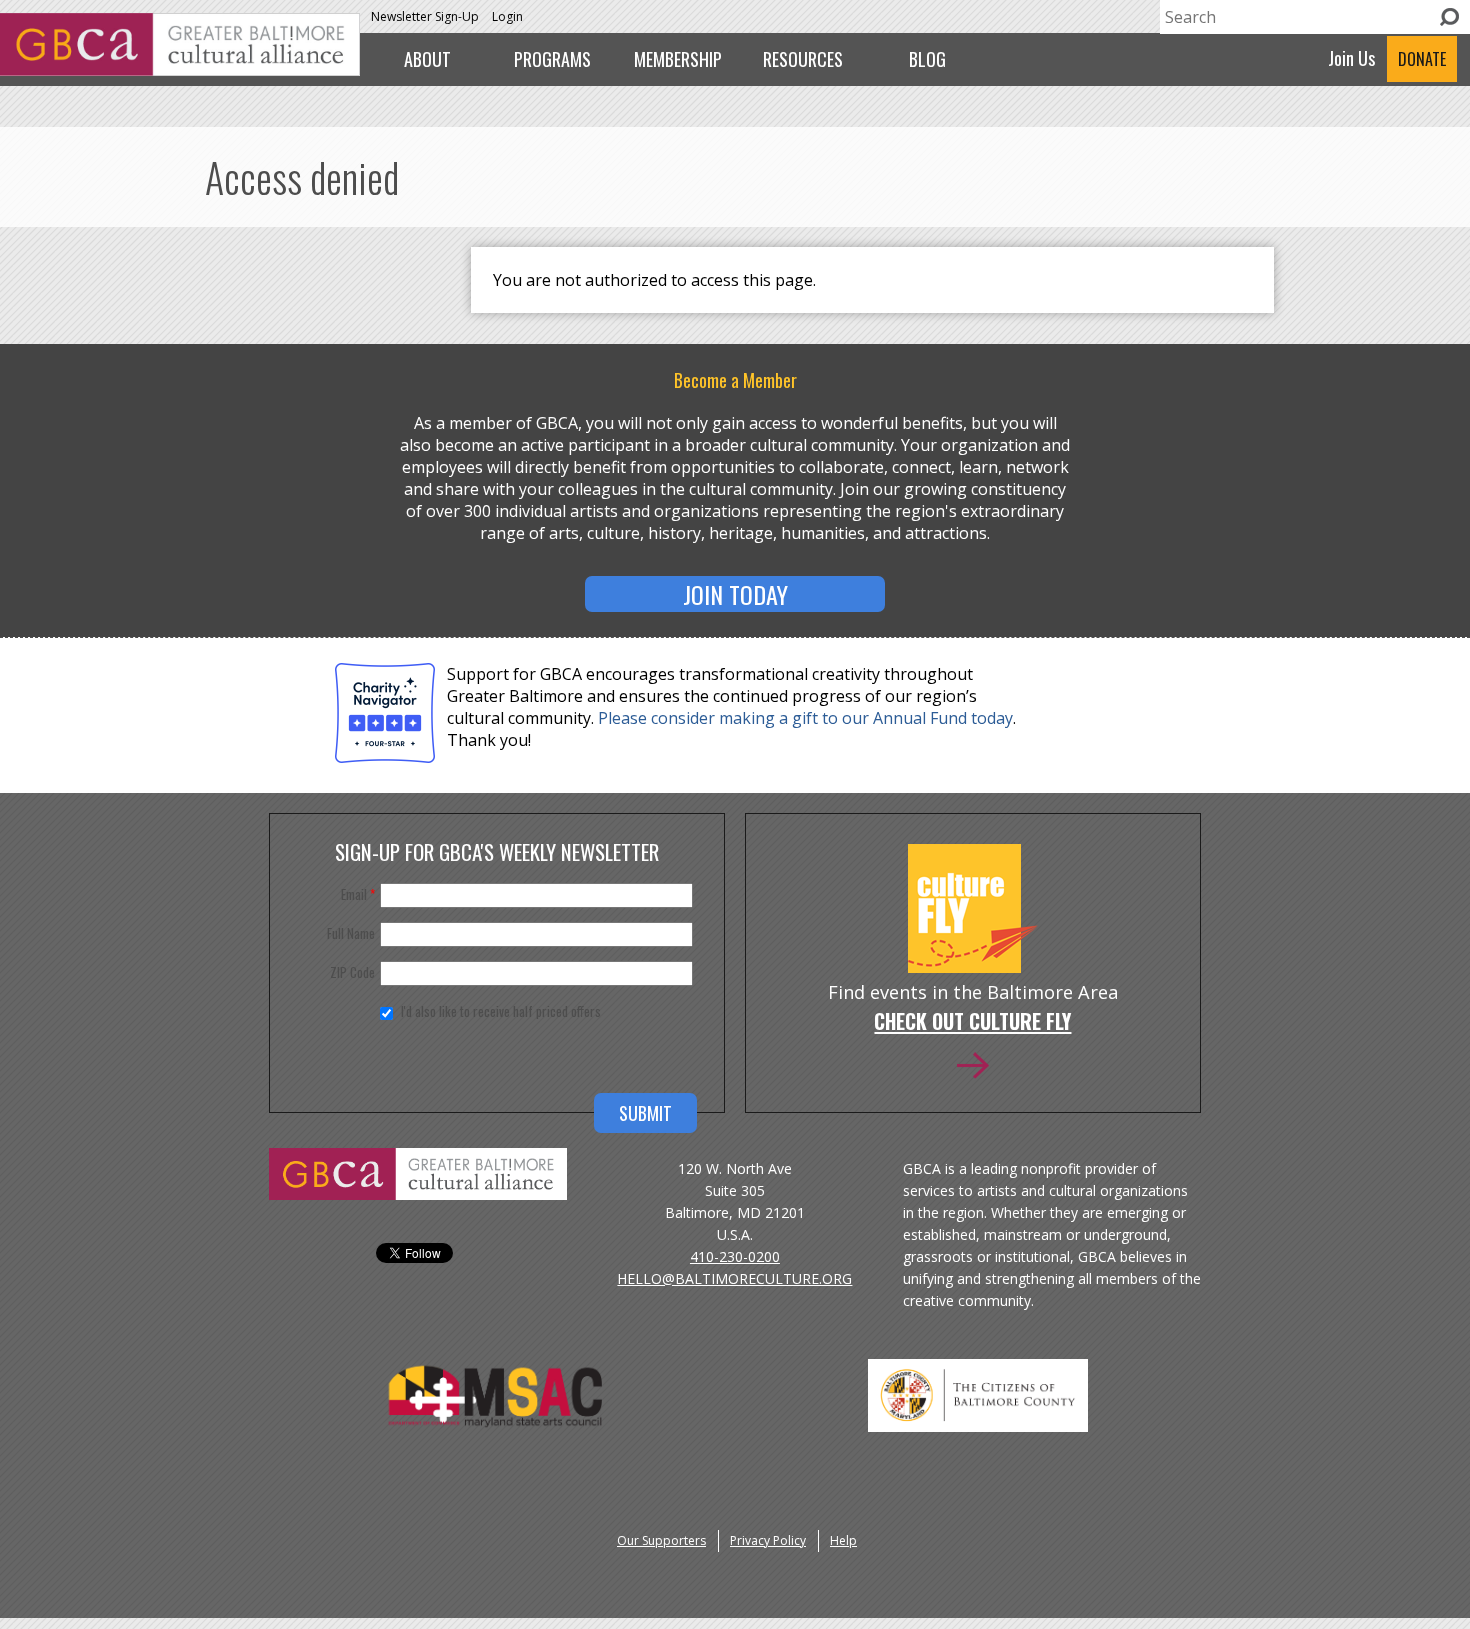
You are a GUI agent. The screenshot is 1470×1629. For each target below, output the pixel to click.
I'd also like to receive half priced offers (501, 1011)
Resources (803, 59)
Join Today (735, 594)
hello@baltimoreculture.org (734, 1278)
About (427, 59)
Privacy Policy (768, 1540)
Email (358, 894)
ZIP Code (352, 972)
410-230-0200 (735, 1256)
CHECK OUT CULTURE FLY (972, 1023)
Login (507, 16)
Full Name (351, 933)
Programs (552, 59)
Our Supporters (661, 1540)
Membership (678, 59)
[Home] (180, 70)
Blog (927, 59)
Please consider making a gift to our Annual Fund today (805, 718)
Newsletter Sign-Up (425, 16)
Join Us (1351, 58)
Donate (1422, 59)
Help (843, 1540)
